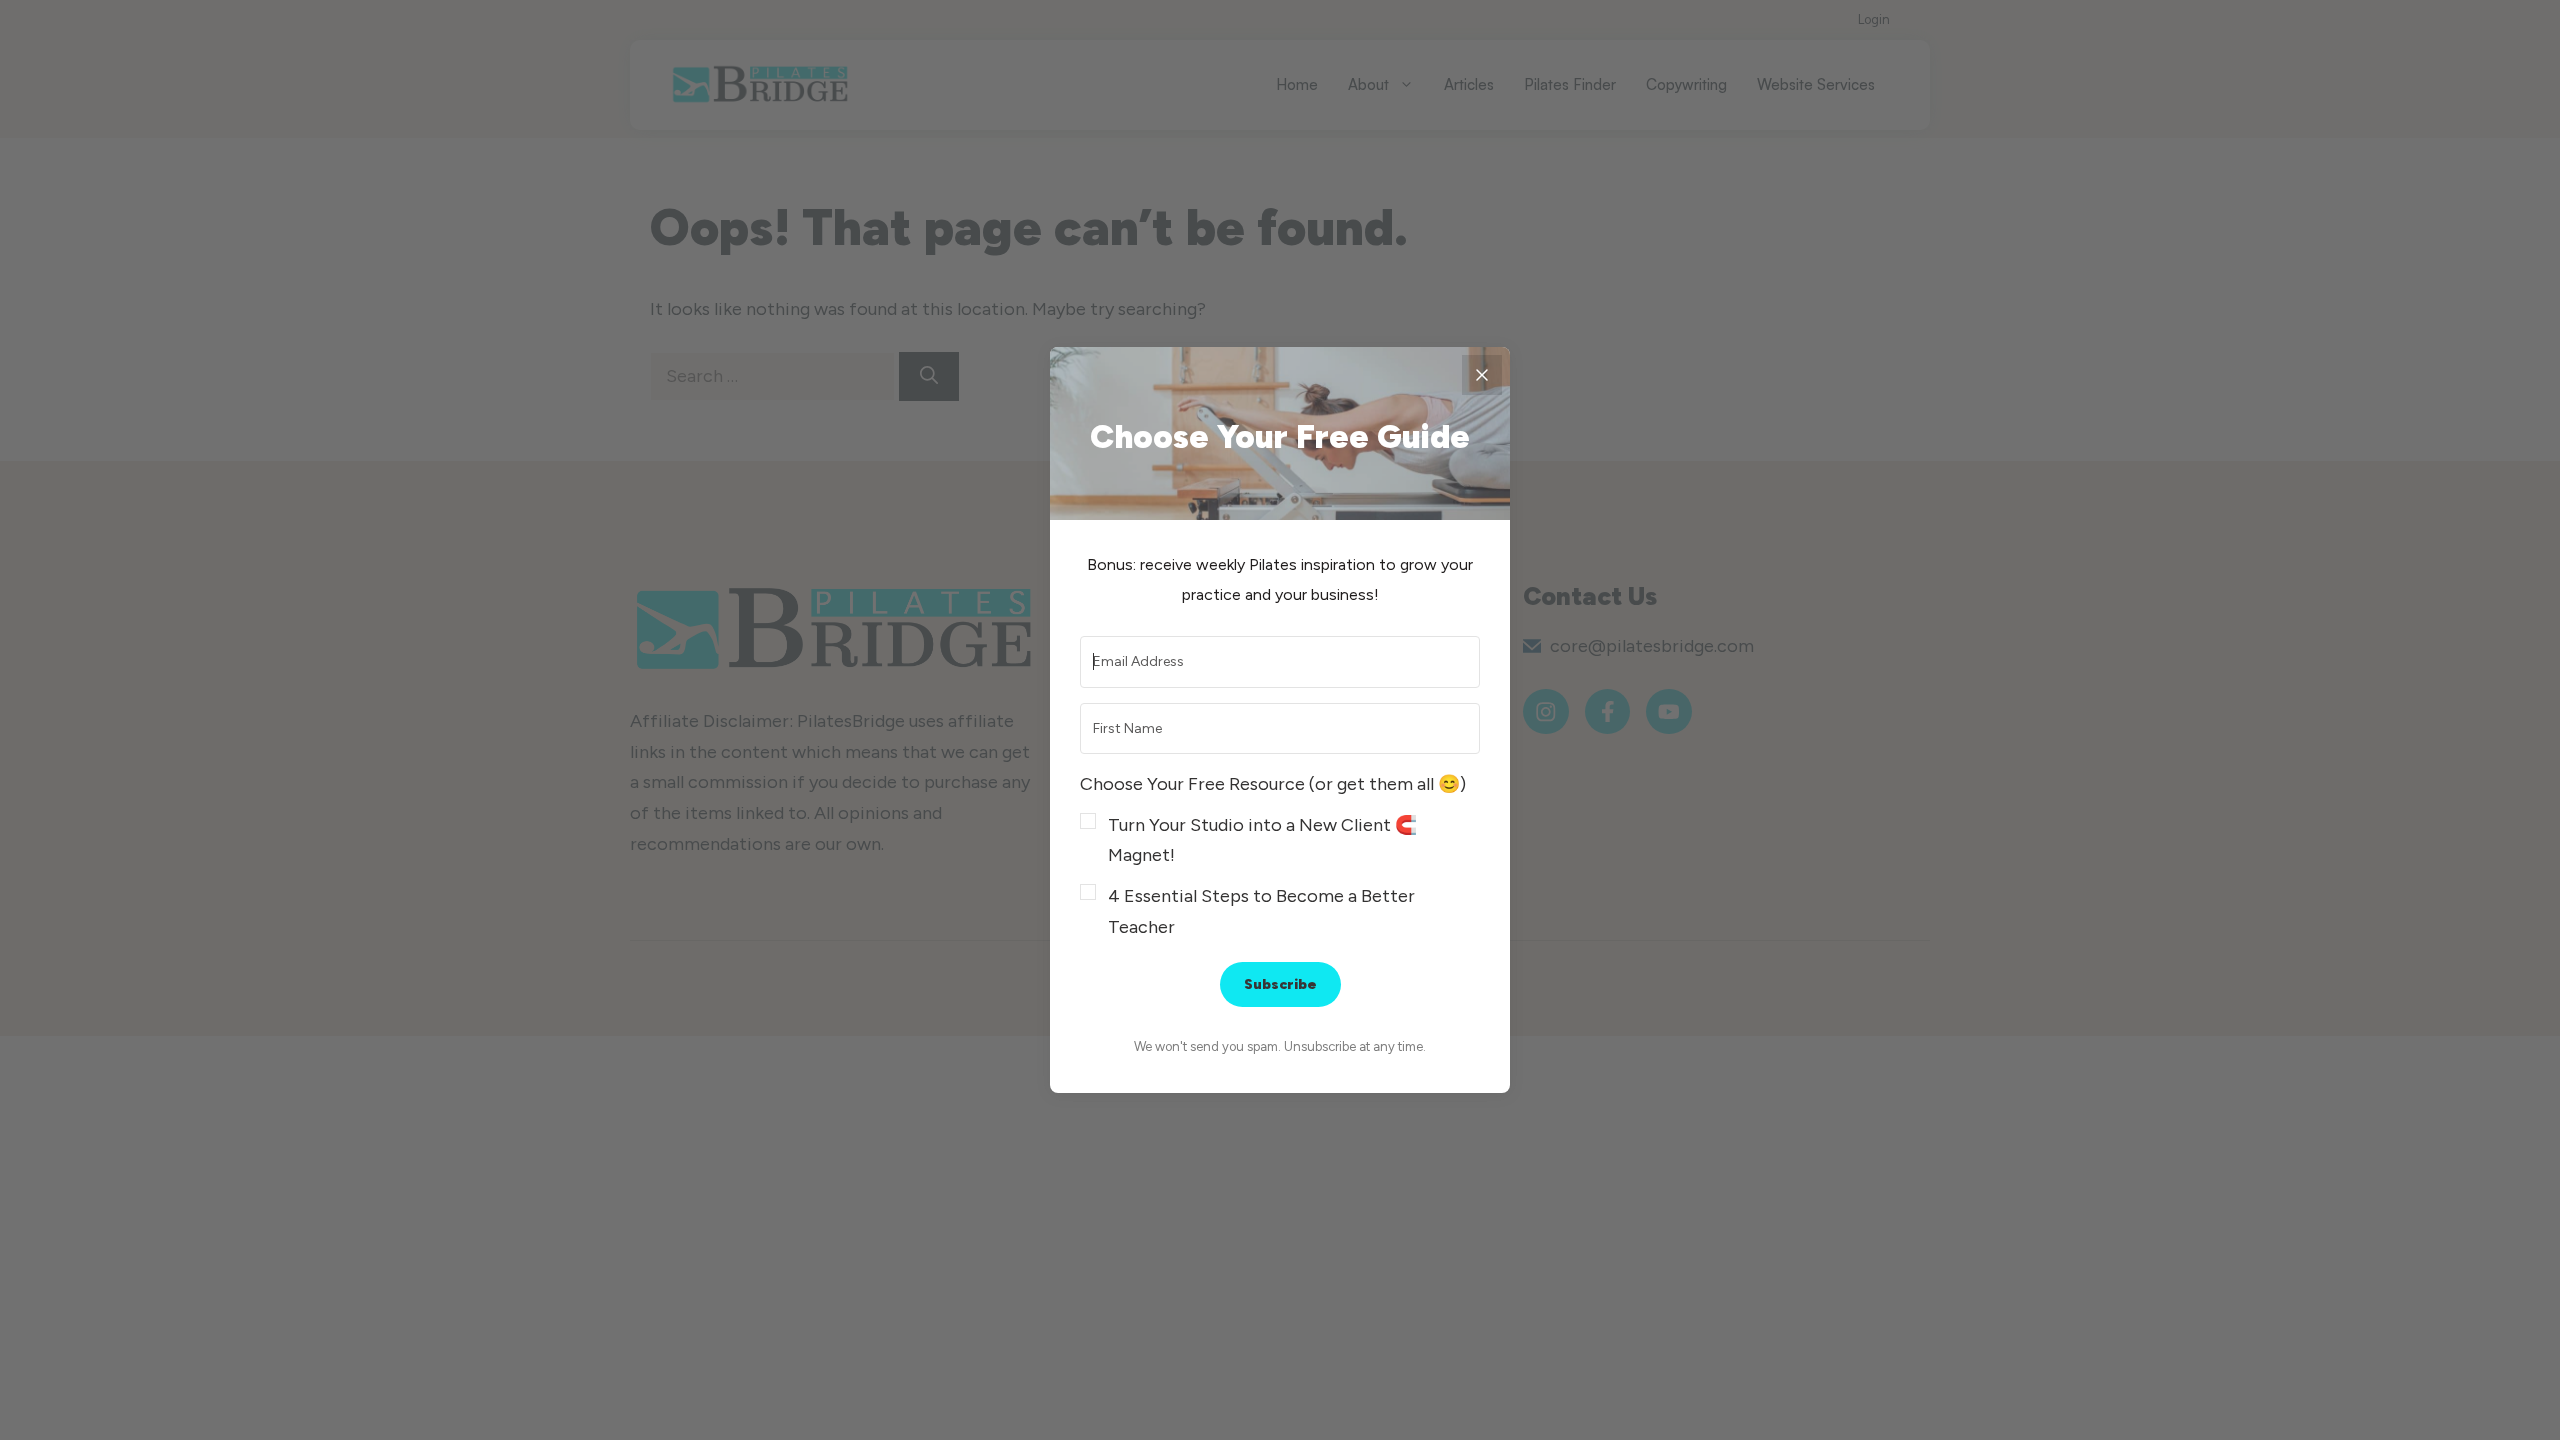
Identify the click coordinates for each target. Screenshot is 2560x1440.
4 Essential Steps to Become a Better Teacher (1261, 911)
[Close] (1482, 375)
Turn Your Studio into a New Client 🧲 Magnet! (1262, 840)
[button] (1280, 855)
